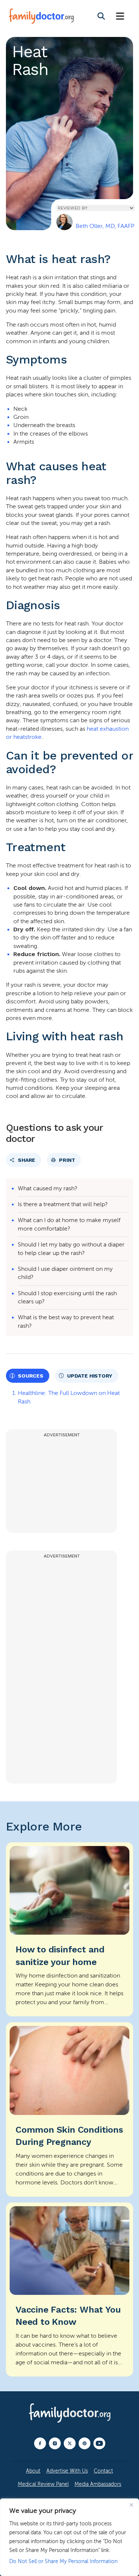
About (33, 2471)
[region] (69, 2537)
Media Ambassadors (98, 2484)
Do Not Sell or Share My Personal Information (63, 2561)
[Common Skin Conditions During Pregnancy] (69, 2109)
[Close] (131, 2505)
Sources (31, 1376)
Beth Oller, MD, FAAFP (105, 226)
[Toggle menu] (120, 16)
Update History (90, 1376)
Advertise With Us (67, 2471)
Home (19, 209)
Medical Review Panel (43, 2484)
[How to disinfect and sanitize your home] (69, 1929)
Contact (103, 2471)
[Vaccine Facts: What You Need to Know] (69, 2290)
